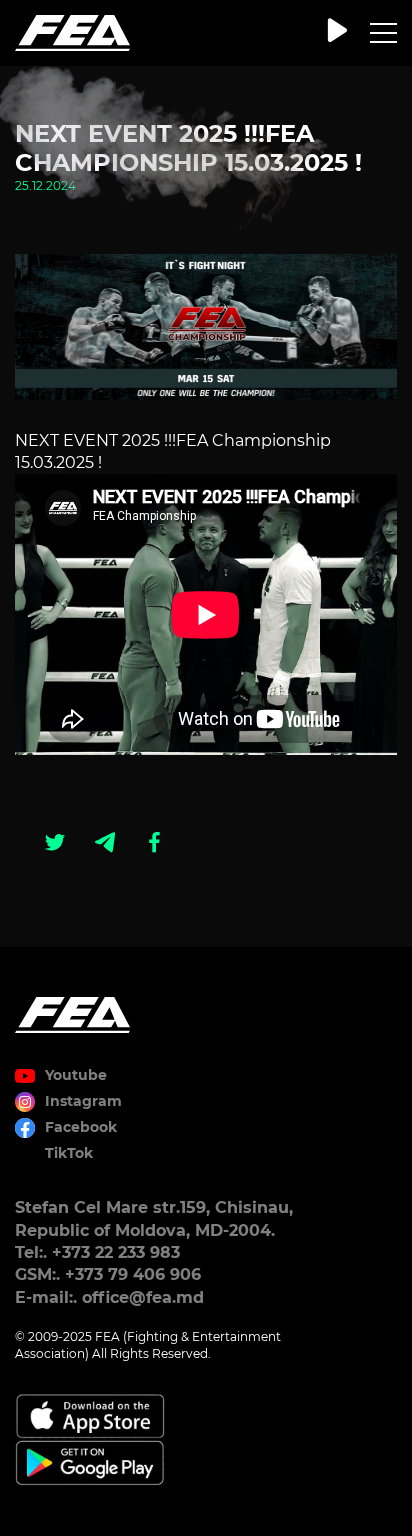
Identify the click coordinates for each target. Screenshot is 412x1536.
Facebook (81, 1127)
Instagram (83, 1101)
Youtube (76, 1075)
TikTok (69, 1153)
